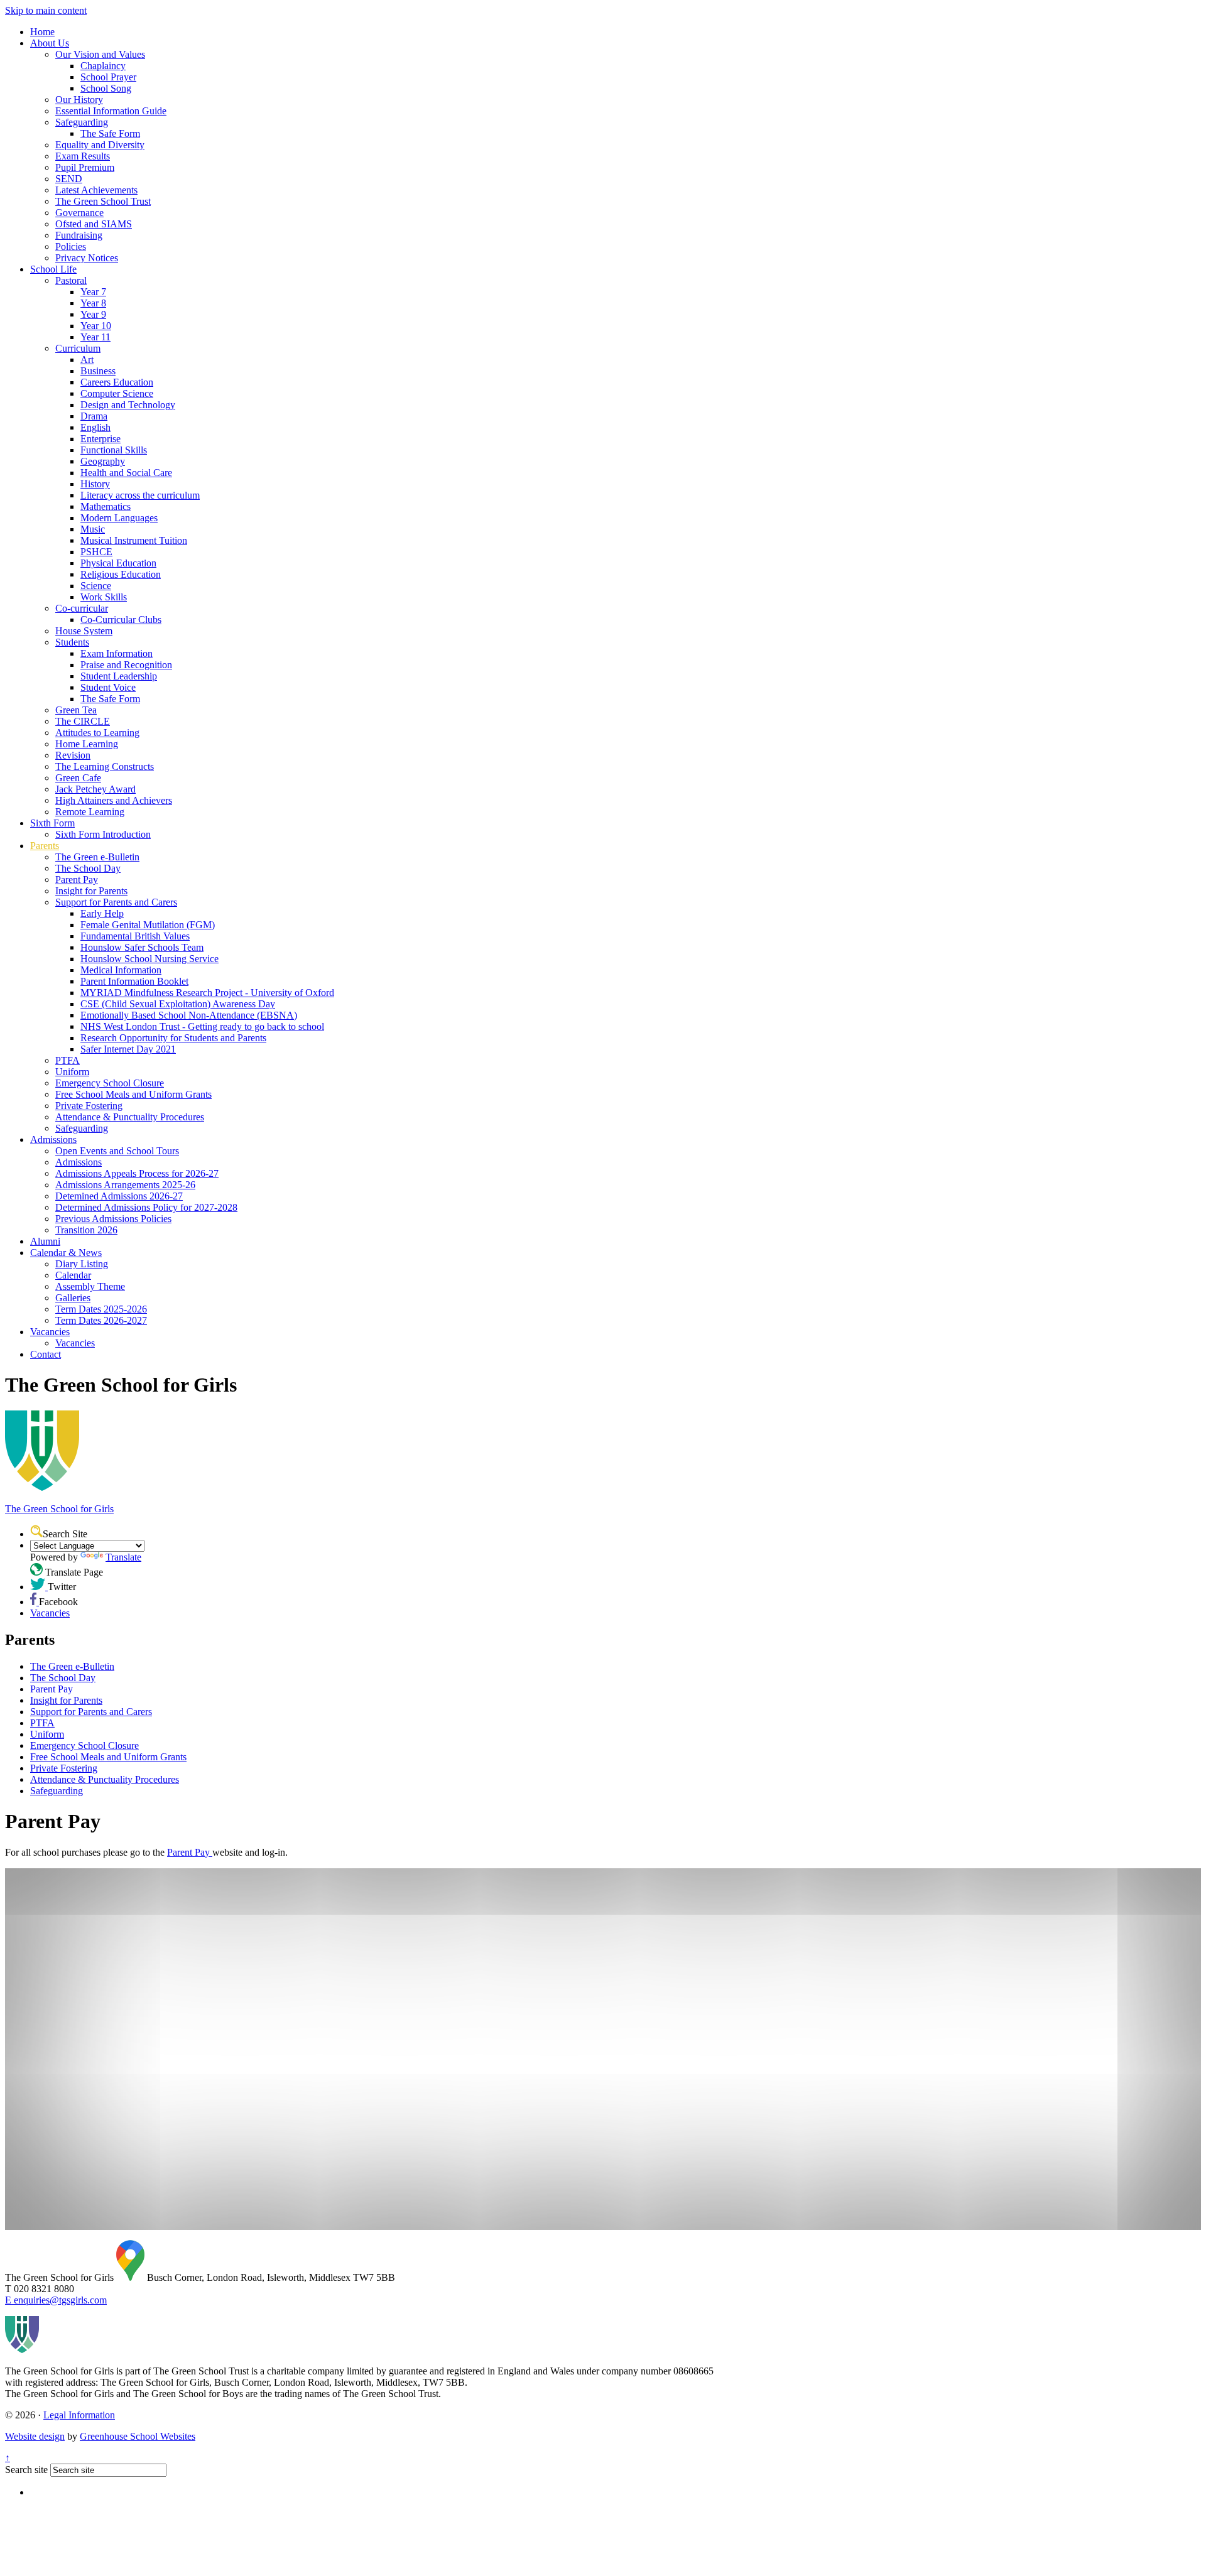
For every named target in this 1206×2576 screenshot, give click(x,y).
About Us (50, 43)
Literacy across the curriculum (140, 495)
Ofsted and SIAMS (94, 224)
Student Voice (108, 687)
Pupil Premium (85, 167)
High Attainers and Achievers (114, 800)
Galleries (73, 1298)
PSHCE (96, 552)
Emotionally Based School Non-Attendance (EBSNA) (189, 1015)
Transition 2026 (86, 1230)
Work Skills (104, 597)
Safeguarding (82, 122)
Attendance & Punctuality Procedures (130, 1117)
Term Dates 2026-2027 (101, 1320)
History (95, 484)
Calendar (73, 1275)
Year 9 (93, 314)
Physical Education (118, 563)
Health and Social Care (126, 473)
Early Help (102, 913)
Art (87, 360)
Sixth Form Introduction (103, 834)
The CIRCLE (83, 721)
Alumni (45, 1241)
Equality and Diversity (100, 145)
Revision (73, 755)
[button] (36, 1531)
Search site (26, 2470)
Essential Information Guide (111, 111)
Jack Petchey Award (95, 789)
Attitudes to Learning (97, 733)
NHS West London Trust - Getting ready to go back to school (202, 1026)
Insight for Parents (91, 891)
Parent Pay (77, 879)
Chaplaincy (103, 66)
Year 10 (96, 326)
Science (96, 586)
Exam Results (83, 156)
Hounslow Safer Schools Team (142, 947)
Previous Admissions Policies (113, 1219)
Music (93, 529)
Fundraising (79, 235)
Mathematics (106, 506)
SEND (69, 179)
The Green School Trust (103, 201)
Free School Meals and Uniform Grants (133, 1094)
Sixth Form (52, 823)
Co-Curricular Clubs (121, 620)
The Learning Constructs (105, 766)
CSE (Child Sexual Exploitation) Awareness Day (178, 1004)
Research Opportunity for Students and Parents (173, 1038)
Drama (94, 416)
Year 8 (93, 303)
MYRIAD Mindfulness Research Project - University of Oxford (207, 993)
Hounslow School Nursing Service (149, 959)
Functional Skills (114, 450)
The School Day (88, 868)
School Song (106, 88)
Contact (46, 1354)
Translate (123, 1557)
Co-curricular (82, 608)
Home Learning (87, 744)
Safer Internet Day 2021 (128, 1049)
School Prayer (108, 77)
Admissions (53, 1139)
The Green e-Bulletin (97, 857)
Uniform (72, 1072)
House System (84, 631)
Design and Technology (128, 405)
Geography (103, 461)
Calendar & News (66, 1253)
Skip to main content (46, 10)
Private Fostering (89, 1106)
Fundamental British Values (135, 936)
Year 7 (93, 292)
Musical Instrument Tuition (134, 540)
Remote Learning (90, 812)
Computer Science (117, 393)
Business (98, 371)
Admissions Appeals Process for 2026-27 (137, 1173)
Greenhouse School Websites (138, 2436)
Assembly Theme (90, 1286)
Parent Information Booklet (134, 981)
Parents (45, 846)
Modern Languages (119, 518)
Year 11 (95, 337)
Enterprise (100, 439)
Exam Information (117, 653)
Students (72, 642)
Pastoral (71, 280)
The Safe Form (110, 133)
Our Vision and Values (100, 54)
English (95, 427)
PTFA (68, 1060)
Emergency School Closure (110, 1083)
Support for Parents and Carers (116, 902)
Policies (71, 246)
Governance (79, 213)
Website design (35, 2436)
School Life (53, 269)
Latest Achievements (96, 190)
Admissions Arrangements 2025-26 (125, 1185)
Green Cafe (78, 778)
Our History (79, 100)
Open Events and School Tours (117, 1151)
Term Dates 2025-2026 (101, 1309)
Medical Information (121, 970)
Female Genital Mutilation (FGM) (148, 925)
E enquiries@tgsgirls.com (56, 2300)
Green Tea (76, 710)
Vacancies (50, 1332)
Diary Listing (82, 1264)
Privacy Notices (87, 258)
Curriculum (78, 348)
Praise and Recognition (126, 665)
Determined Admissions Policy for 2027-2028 (146, 1207)
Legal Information (79, 2415)
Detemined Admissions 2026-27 (119, 1196)
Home (42, 32)
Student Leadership (119, 676)
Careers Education (117, 382)
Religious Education (121, 574)
